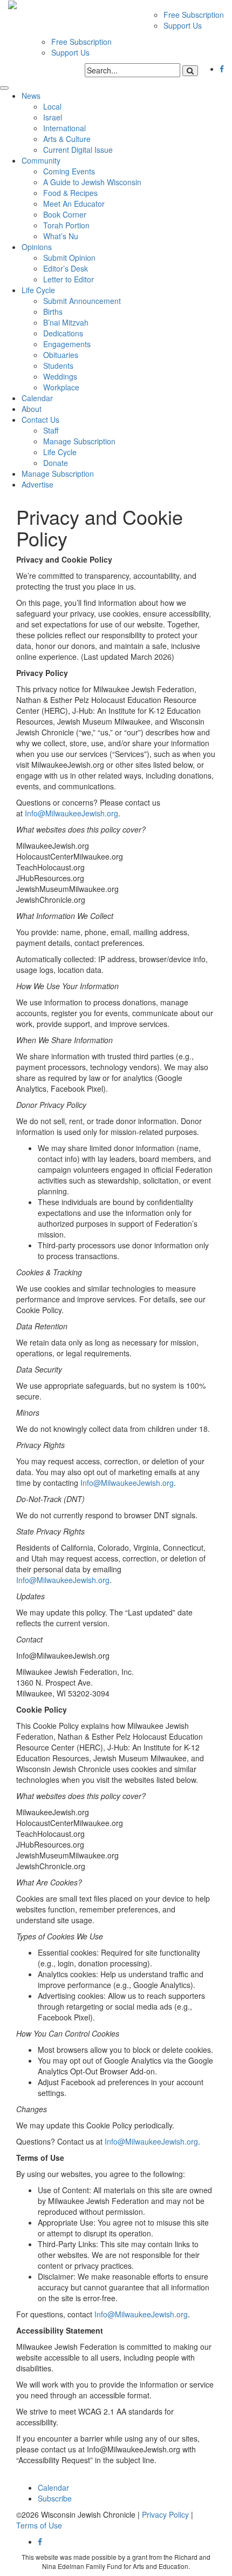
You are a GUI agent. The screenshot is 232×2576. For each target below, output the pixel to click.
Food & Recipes (70, 193)
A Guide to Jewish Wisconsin (92, 182)
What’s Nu (61, 236)
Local (52, 106)
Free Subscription (194, 15)
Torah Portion (66, 225)
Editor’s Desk (66, 268)
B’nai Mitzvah (66, 322)
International (64, 128)
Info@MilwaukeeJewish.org (71, 813)
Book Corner (65, 214)
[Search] (190, 71)
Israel (53, 117)
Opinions (37, 247)
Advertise (37, 484)
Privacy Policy (165, 2514)
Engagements (67, 344)
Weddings (60, 376)
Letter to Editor (69, 279)
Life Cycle (38, 290)
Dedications (63, 333)
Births (53, 312)
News (31, 96)
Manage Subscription (79, 441)
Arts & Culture (67, 139)
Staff (51, 430)
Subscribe (55, 2498)
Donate (56, 463)
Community (41, 160)
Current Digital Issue (78, 150)
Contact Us (40, 420)
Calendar (37, 398)
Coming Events (69, 171)
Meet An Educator (74, 204)
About (32, 409)
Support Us (183, 25)
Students (58, 366)
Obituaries (61, 355)
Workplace (61, 387)
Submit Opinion (69, 258)
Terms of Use (39, 2525)
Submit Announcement (82, 301)
